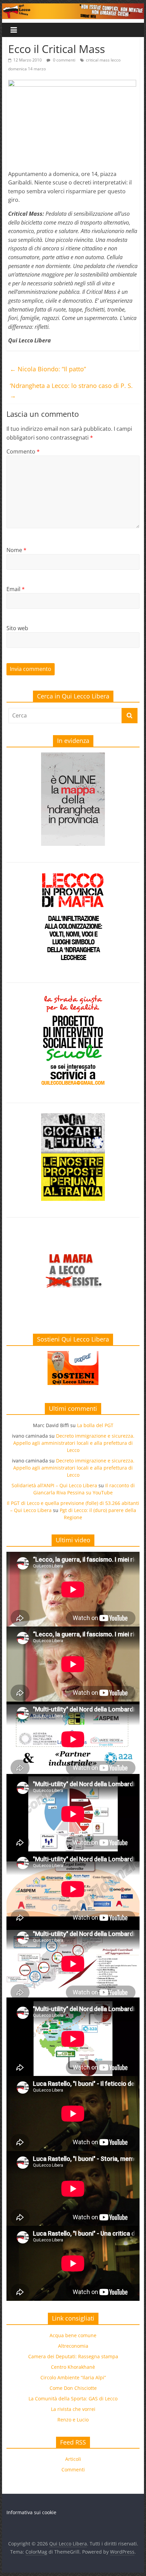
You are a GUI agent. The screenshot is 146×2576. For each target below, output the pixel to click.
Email (16, 589)
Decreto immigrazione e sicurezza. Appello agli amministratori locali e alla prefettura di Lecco (74, 1443)
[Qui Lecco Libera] (73, 7)
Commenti (73, 2470)
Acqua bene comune (73, 2335)
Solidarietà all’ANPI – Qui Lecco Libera (54, 1485)
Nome (16, 550)
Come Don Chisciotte (73, 2388)
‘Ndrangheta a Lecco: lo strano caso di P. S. (71, 390)
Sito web (17, 628)
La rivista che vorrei (73, 2409)
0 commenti (64, 60)
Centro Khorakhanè (73, 2367)
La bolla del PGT (95, 1425)
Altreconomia (73, 2346)
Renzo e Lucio (73, 2420)
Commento (23, 451)
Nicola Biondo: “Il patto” (48, 369)
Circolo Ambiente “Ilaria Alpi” (73, 2377)
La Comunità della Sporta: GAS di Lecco (73, 2399)
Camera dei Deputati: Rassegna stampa (73, 2356)
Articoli (73, 2459)
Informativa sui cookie (31, 2512)
